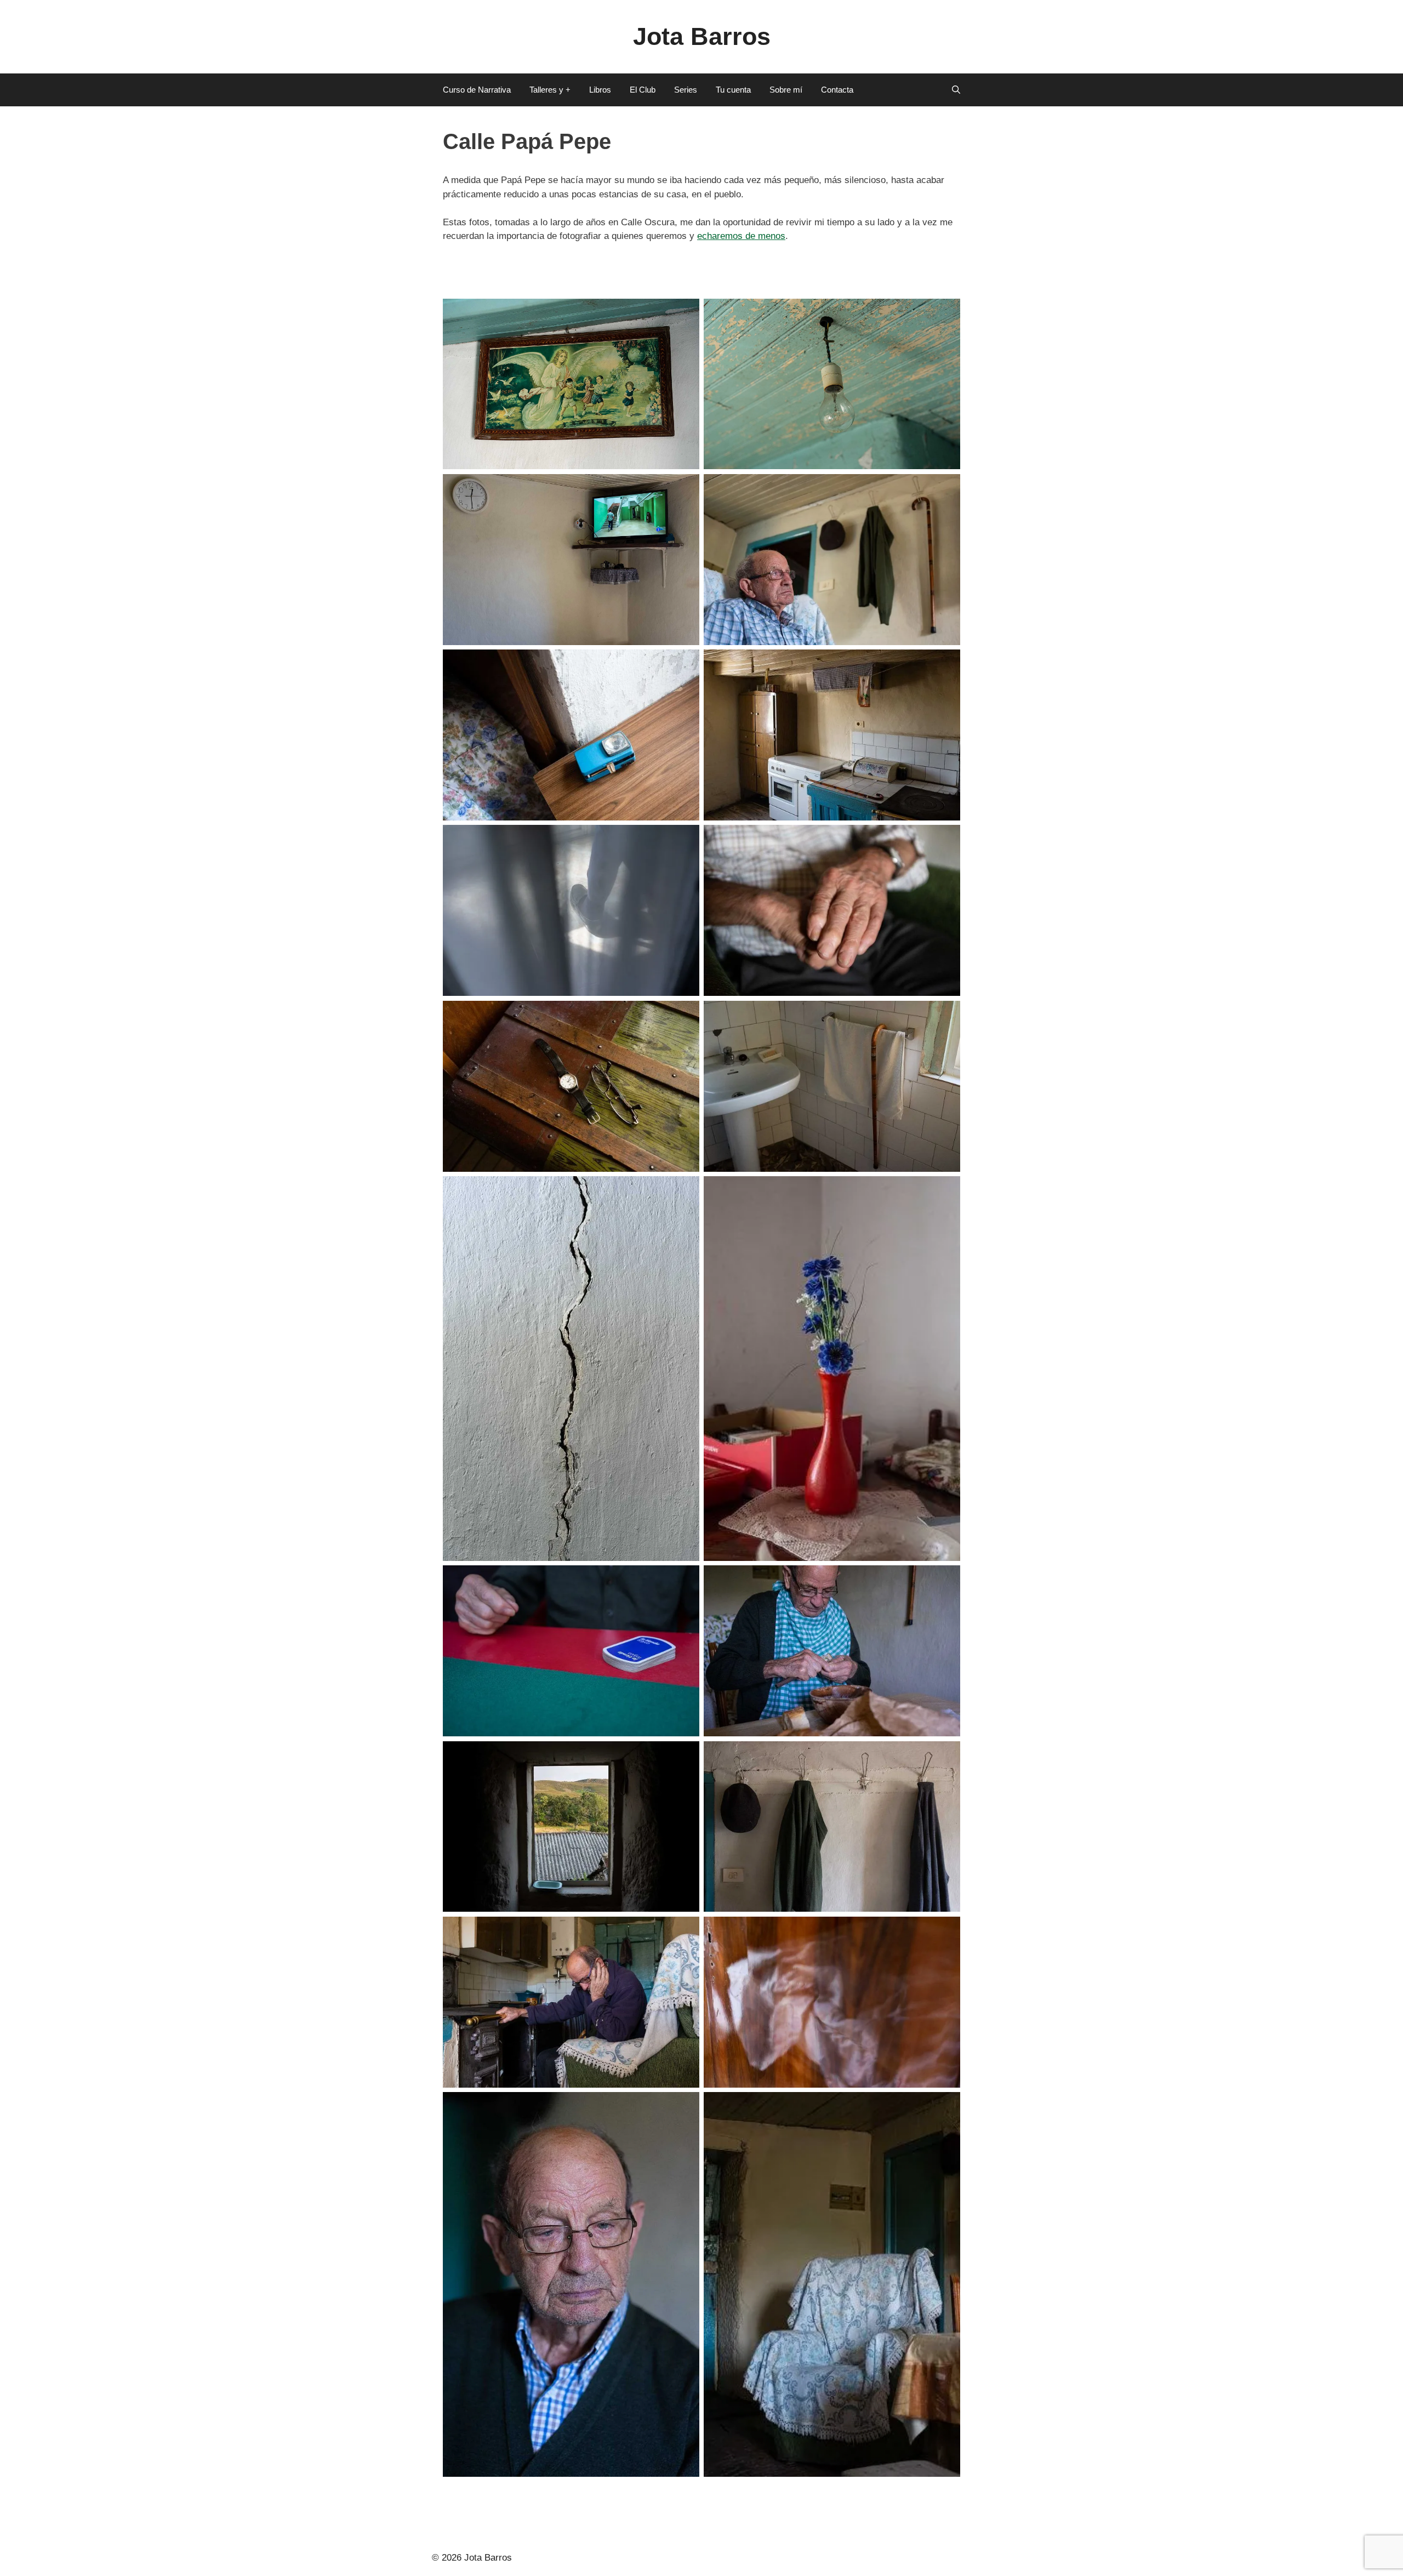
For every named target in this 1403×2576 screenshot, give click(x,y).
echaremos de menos (741, 236)
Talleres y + (550, 90)
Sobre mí (786, 90)
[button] (956, 90)
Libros (600, 90)
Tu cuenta (733, 90)
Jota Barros (702, 36)
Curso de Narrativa (477, 90)
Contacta (837, 90)
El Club (643, 90)
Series (686, 90)
